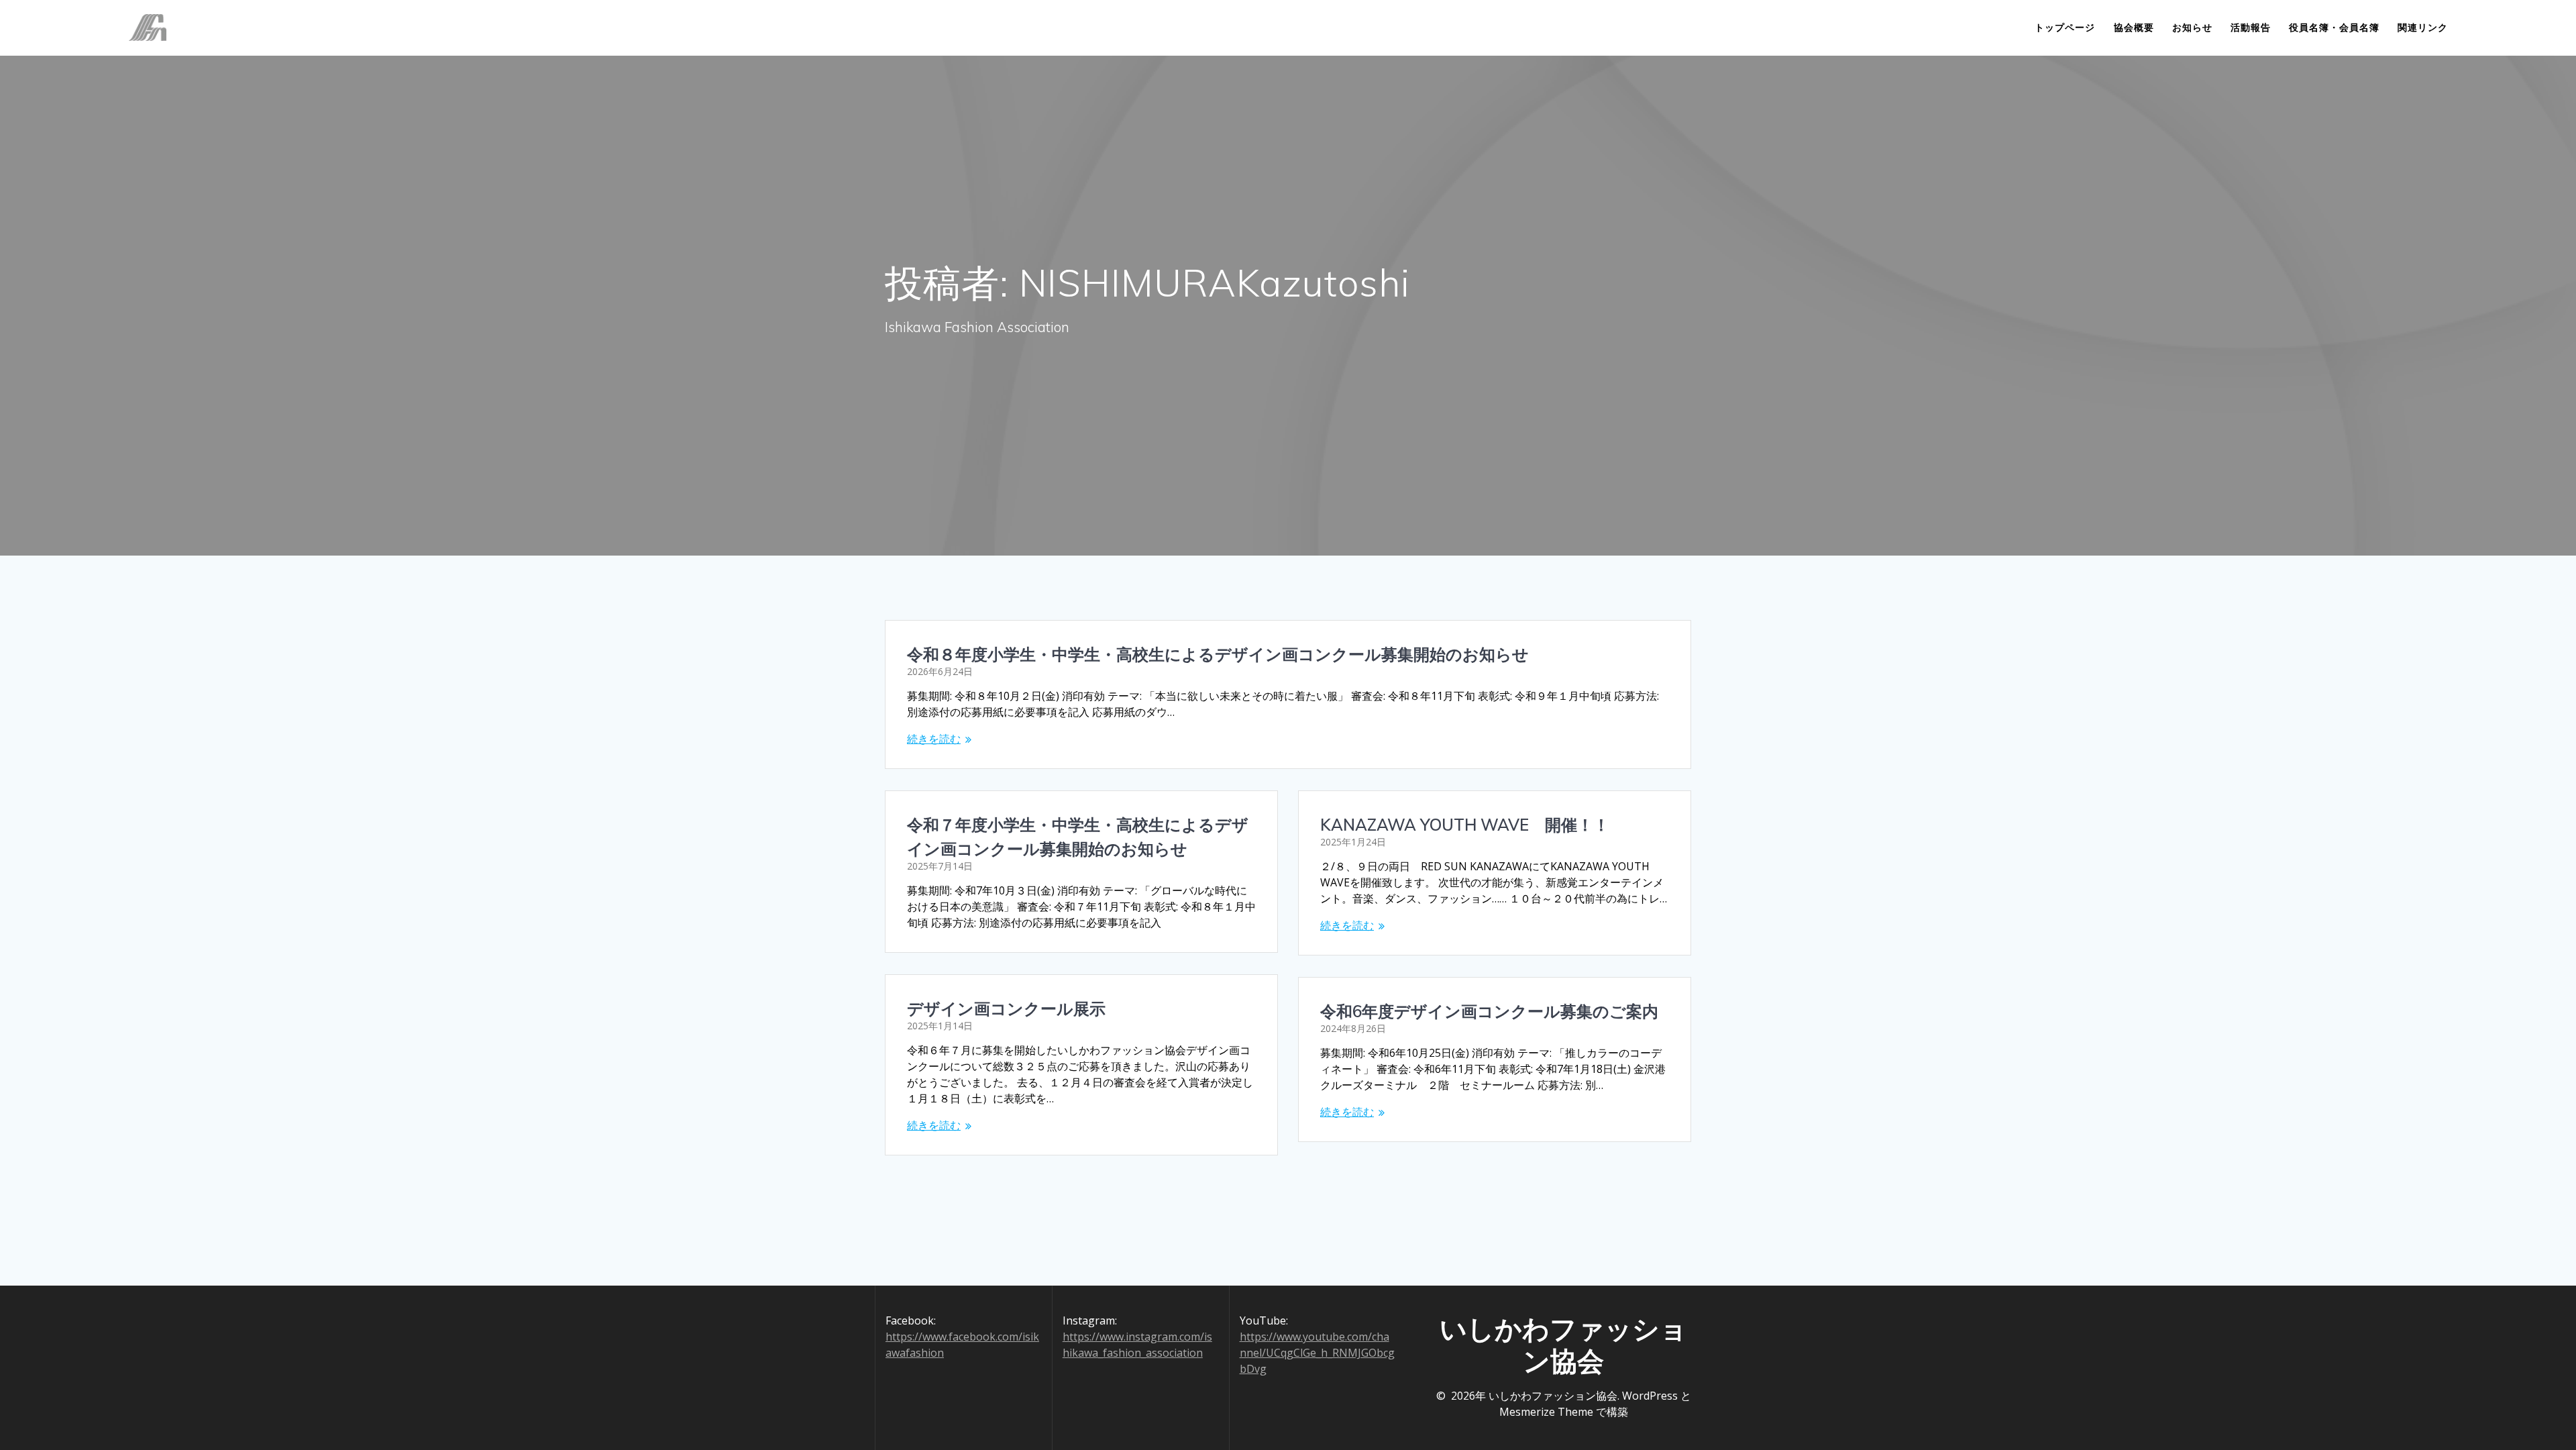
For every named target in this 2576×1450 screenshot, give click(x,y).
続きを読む (934, 739)
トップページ (2065, 27)
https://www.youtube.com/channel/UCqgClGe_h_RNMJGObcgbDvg (1317, 1353)
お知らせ (2192, 27)
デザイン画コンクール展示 (1006, 1008)
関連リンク (2423, 27)
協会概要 (2134, 27)
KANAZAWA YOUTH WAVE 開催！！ (1465, 825)
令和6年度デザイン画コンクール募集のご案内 (1489, 1011)
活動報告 (2251, 27)
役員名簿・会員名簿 (2334, 27)
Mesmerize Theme (1546, 1412)
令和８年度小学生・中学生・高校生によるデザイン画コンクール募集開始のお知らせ (1218, 654)
